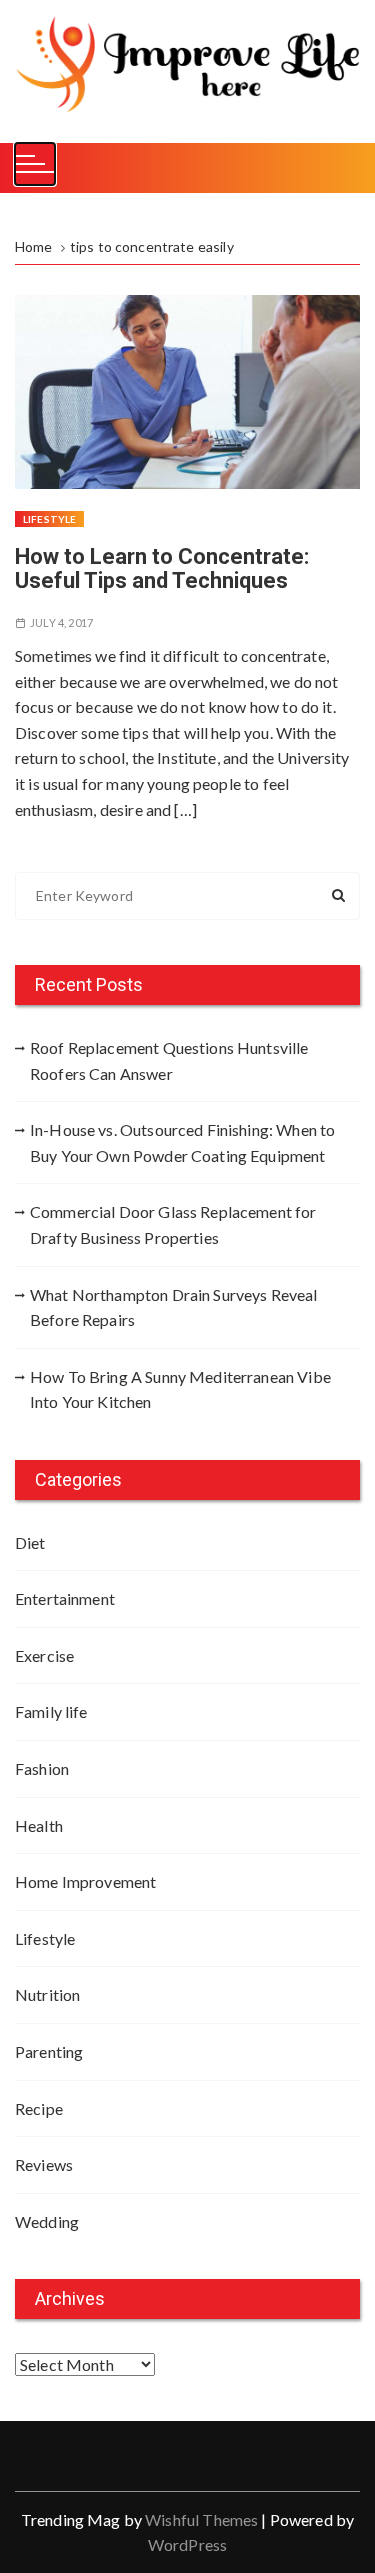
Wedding (47, 2221)
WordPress (187, 2544)
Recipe (39, 2108)
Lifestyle (49, 519)
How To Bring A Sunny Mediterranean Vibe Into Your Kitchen (180, 1389)
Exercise (44, 1655)
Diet (30, 1542)
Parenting (49, 2051)
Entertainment (65, 1598)
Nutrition (47, 1994)
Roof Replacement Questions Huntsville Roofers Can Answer (169, 1060)
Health (39, 1825)
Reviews (44, 2164)
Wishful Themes (201, 2519)
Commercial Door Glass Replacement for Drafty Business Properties (173, 1224)
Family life (51, 1711)
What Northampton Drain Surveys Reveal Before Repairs (174, 1307)
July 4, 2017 (61, 622)
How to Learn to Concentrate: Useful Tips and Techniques (162, 568)
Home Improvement (85, 1881)
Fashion (42, 1768)
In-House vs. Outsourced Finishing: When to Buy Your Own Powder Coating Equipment (182, 1142)
